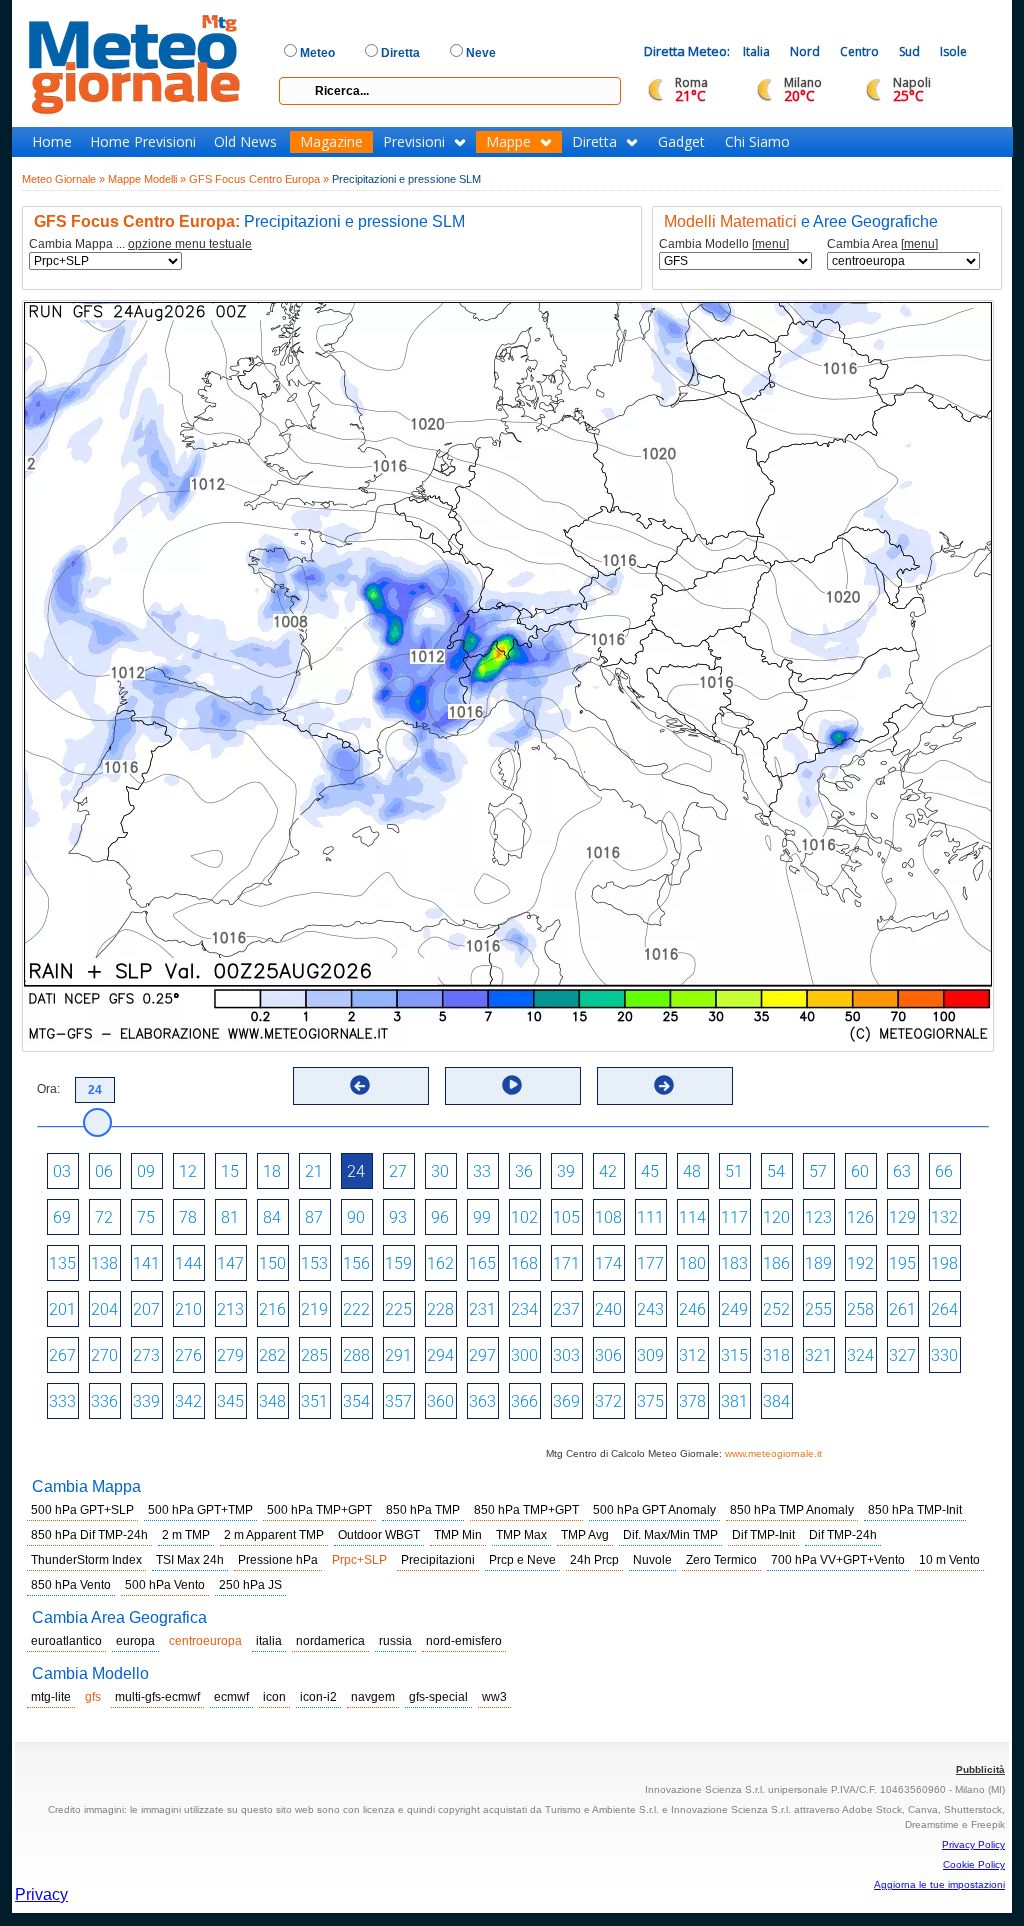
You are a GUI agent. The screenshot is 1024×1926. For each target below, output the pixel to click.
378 (692, 1401)
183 (734, 1263)
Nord (805, 51)
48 (692, 1171)
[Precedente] (360, 1085)
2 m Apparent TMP (274, 1535)
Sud (909, 51)
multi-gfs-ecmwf (157, 1697)
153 (314, 1263)
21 (314, 1171)
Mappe (508, 142)
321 (818, 1355)
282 (272, 1355)
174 (608, 1263)
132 (944, 1217)
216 (272, 1309)
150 (272, 1263)
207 (146, 1309)
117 (734, 1217)
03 (62, 1171)
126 (860, 1217)
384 (776, 1401)
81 (230, 1217)
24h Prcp (594, 1560)
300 (524, 1355)
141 (146, 1263)
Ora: (48, 1089)
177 (650, 1263)
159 (398, 1263)
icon (274, 1697)
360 (440, 1401)
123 (818, 1217)
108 (608, 1217)
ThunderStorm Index (86, 1560)
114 (692, 1217)
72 (104, 1217)
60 (860, 1171)
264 (944, 1309)
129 (902, 1217)
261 (902, 1309)
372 (608, 1401)
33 (482, 1171)
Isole (953, 51)
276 (188, 1355)
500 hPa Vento (165, 1585)
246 (692, 1309)
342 (188, 1401)
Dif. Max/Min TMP (670, 1535)
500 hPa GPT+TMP (200, 1510)
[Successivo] (664, 1085)
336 (104, 1401)
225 (398, 1309)
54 (776, 1171)
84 (272, 1217)
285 (314, 1355)
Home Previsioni (143, 142)
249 (734, 1309)
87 (314, 1217)
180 (692, 1263)
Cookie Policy (974, 1864)
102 (524, 1217)
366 (524, 1401)
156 (356, 1263)
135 (62, 1263)
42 (608, 1171)
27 (398, 1171)
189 (818, 1263)
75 (146, 1217)
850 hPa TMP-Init (915, 1510)
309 (650, 1355)
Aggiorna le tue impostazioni (939, 1884)
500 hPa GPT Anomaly (654, 1510)
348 (272, 1401)
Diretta (594, 142)
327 (902, 1355)
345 (230, 1401)
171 (566, 1263)
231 (482, 1309)
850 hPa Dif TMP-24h (89, 1535)
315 (734, 1355)
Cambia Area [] (882, 244)
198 (944, 1263)
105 (566, 1217)
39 (566, 1171)
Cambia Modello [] (724, 244)
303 (566, 1355)
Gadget (681, 142)
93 (398, 1217)
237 (566, 1309)
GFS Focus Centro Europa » (259, 179)
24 (356, 1171)
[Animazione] (512, 1085)
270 (104, 1355)
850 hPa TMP (423, 1510)
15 (230, 1171)
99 (482, 1217)
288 (356, 1355)
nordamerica (330, 1641)
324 (860, 1355)
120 (776, 1217)
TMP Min (458, 1535)
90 (356, 1217)
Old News (245, 142)
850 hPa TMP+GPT (526, 1510)
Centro (859, 51)
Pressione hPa (278, 1560)
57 (818, 1171)
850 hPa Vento (71, 1585)
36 (524, 1171)
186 (776, 1263)
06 (104, 1171)
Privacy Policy (973, 1844)
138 (104, 1263)
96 (440, 1217)
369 (566, 1401)
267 (62, 1355)
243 (650, 1309)
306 (608, 1355)
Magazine (331, 142)
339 (146, 1401)
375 (650, 1401)
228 (440, 1309)
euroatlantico (66, 1641)
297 (482, 1355)
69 (62, 1217)
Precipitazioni (438, 1560)
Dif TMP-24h (843, 1535)
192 (860, 1263)
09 (146, 1171)
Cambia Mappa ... (140, 244)
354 (356, 1401)
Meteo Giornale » (63, 179)
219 (314, 1309)
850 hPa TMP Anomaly (792, 1510)
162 (440, 1263)
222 (356, 1309)
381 (734, 1401)
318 (776, 1355)
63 (902, 1171)
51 (734, 1171)
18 (272, 1171)
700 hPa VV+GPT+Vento (838, 1560)
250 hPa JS (250, 1585)
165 (482, 1263)
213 (230, 1309)
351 (314, 1401)
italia (269, 1641)
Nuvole (652, 1560)
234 (524, 1309)
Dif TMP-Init (763, 1535)
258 (860, 1309)
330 (944, 1355)
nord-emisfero (464, 1641)
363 (482, 1401)
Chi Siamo (757, 142)
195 (902, 1263)
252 (776, 1309)
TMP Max (521, 1535)
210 (188, 1309)
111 (650, 1217)
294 (440, 1355)
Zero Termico (721, 1560)
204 (104, 1309)
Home (52, 142)
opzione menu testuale (190, 244)
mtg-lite (51, 1697)
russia (395, 1641)
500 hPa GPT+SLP (82, 1510)
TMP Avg (585, 1535)
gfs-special (438, 1697)
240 (608, 1309)
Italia (756, 51)
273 (146, 1355)
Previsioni (414, 142)
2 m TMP (186, 1535)
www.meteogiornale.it (773, 1453)
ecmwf (231, 1697)
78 (188, 1217)
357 (398, 1401)
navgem (373, 1697)
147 (230, 1263)
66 (944, 1171)
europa (135, 1641)
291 (398, 1355)
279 (230, 1355)
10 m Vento (949, 1560)
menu (770, 244)
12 (188, 1171)
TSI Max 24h (190, 1560)
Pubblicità (980, 1769)
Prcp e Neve (522, 1560)
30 (440, 1171)
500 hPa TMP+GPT (319, 1510)
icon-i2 (318, 1697)
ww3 (494, 1697)
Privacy (41, 1894)
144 (188, 1263)
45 (650, 1171)
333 (62, 1401)
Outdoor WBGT (379, 1535)
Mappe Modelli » (147, 179)
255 (818, 1309)
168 (524, 1263)
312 (692, 1355)
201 (62, 1309)
